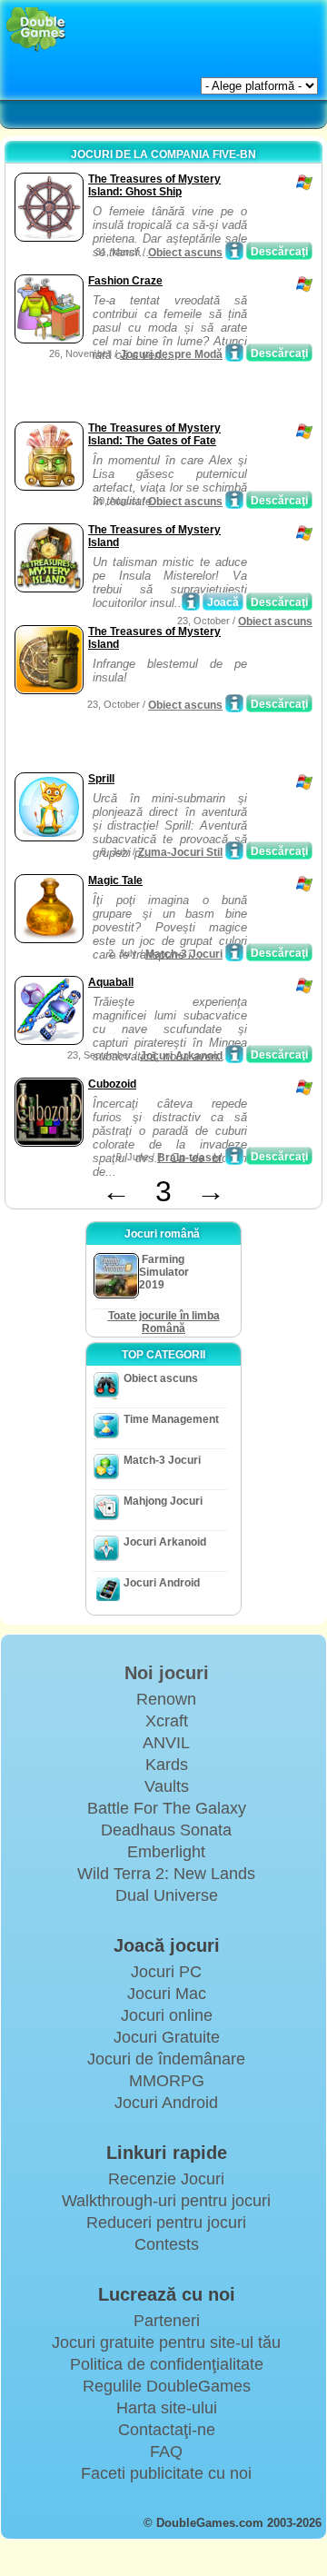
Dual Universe (167, 1895)
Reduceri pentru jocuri (166, 2223)
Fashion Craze (125, 281)
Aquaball (111, 982)
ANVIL (166, 1743)
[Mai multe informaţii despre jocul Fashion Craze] (234, 353)
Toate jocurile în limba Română (164, 1322)
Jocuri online (167, 2015)
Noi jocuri (167, 1673)
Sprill (101, 779)
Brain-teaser (190, 1158)
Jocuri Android (162, 1583)
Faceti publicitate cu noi (166, 2473)
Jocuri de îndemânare (166, 2059)
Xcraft (167, 1721)
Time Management (171, 1419)
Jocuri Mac (167, 1994)
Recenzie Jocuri (166, 2179)
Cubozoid (112, 1084)
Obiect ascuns (185, 253)
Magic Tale (115, 880)
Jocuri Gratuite (167, 2037)
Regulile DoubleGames (167, 2386)
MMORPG (167, 2081)
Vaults (167, 1786)
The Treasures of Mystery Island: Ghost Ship (154, 185)
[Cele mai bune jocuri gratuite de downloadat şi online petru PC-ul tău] (36, 30)
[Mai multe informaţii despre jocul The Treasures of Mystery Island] (191, 602)
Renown (166, 1699)
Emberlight (166, 1852)
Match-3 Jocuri (184, 954)
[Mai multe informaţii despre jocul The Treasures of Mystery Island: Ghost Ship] (234, 251)
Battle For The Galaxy (167, 1808)
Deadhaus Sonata (166, 1830)
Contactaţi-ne (167, 2430)
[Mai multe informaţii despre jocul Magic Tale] (234, 952)
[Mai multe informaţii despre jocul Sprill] (234, 850)
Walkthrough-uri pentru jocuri (166, 2201)
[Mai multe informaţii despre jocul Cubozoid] (234, 1156)
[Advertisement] (155, 394)
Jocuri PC (166, 1972)
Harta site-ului (167, 2408)
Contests (167, 2244)
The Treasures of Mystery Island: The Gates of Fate (154, 434)
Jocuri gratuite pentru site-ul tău (166, 2342)
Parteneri (167, 2321)
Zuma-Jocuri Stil (180, 852)
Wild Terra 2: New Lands (166, 1874)
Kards (167, 1765)
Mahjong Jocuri (163, 1501)
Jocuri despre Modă (171, 354)
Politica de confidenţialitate (167, 2364)
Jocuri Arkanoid (181, 1056)
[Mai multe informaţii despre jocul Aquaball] (234, 1054)
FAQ (166, 2452)
